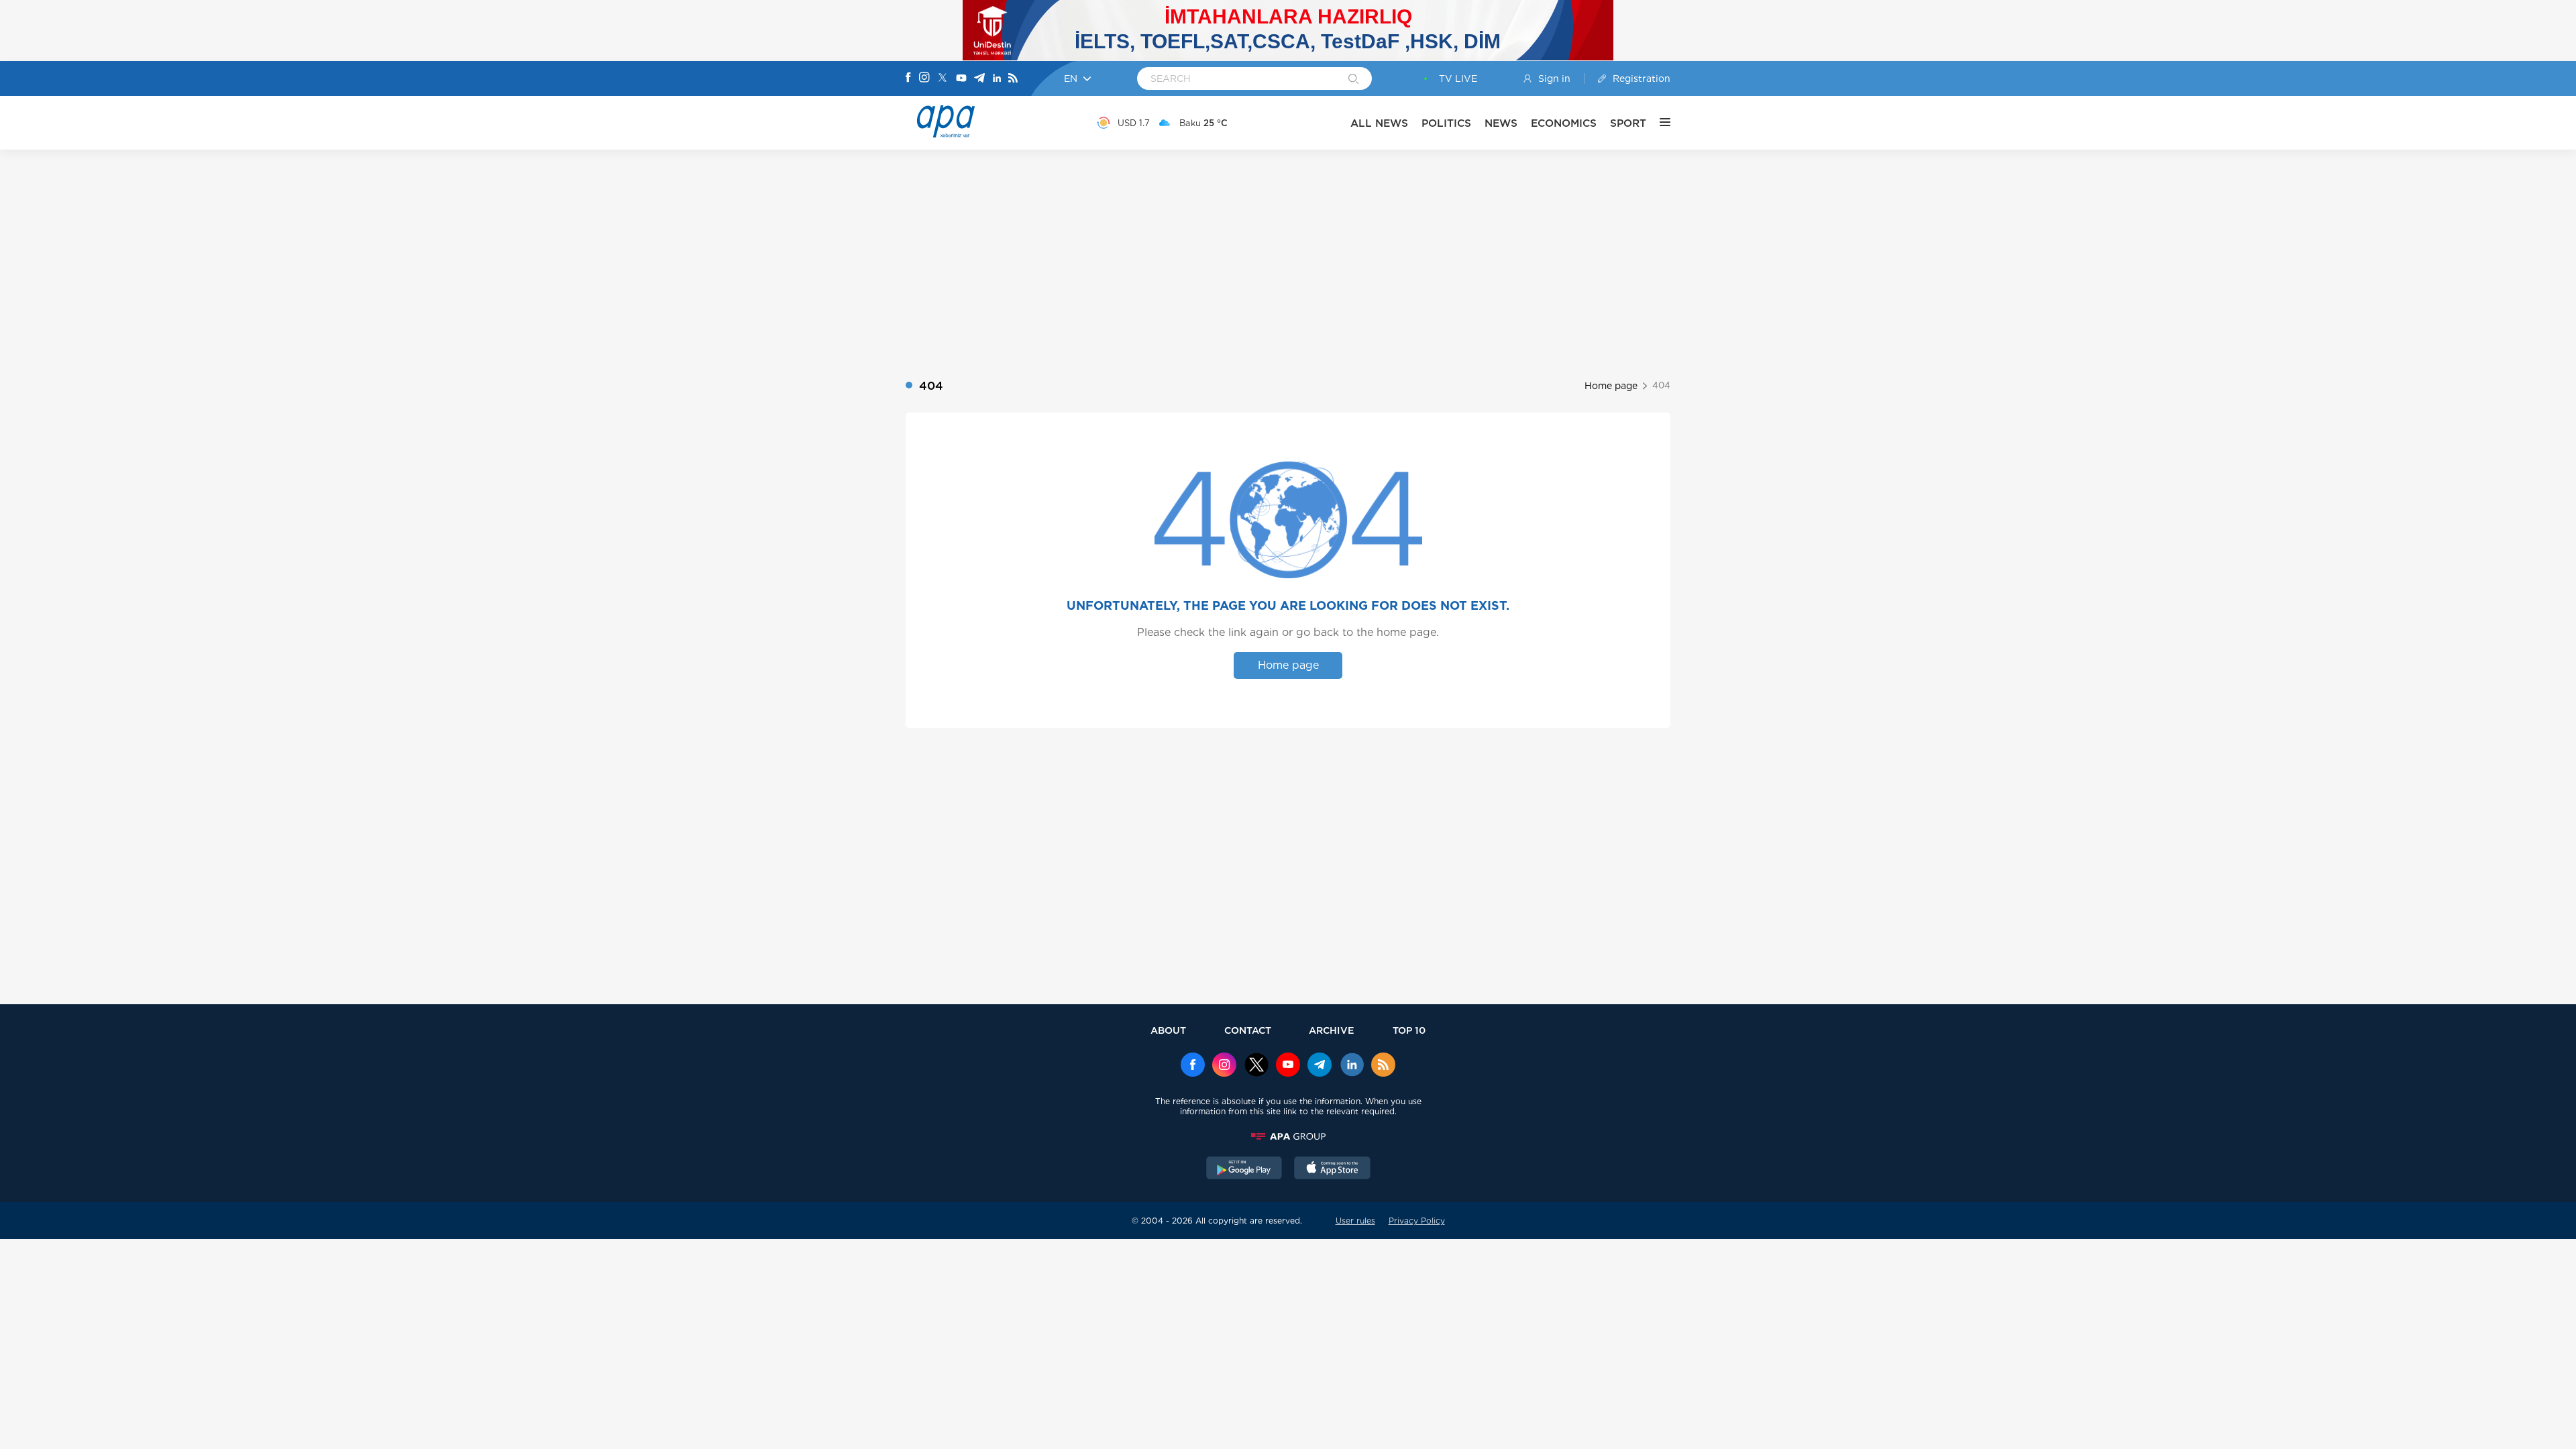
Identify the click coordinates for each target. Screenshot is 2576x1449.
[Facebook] (908, 78)
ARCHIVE (1332, 1030)
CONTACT (1248, 1030)
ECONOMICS (1564, 123)
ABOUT (1168, 1030)
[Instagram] (924, 78)
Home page (1611, 386)
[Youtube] (961, 79)
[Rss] (1013, 79)
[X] (943, 79)
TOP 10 (1409, 1030)
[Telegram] (979, 79)
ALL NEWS (1379, 123)
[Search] (1353, 80)
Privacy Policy (1417, 1221)
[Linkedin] (997, 79)
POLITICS (1446, 123)
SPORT (1628, 123)
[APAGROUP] (1288, 1136)
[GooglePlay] (1244, 1169)
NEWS (1501, 123)
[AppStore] (1332, 1169)
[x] (1256, 1066)
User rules (1355, 1221)
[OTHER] (1658, 123)
